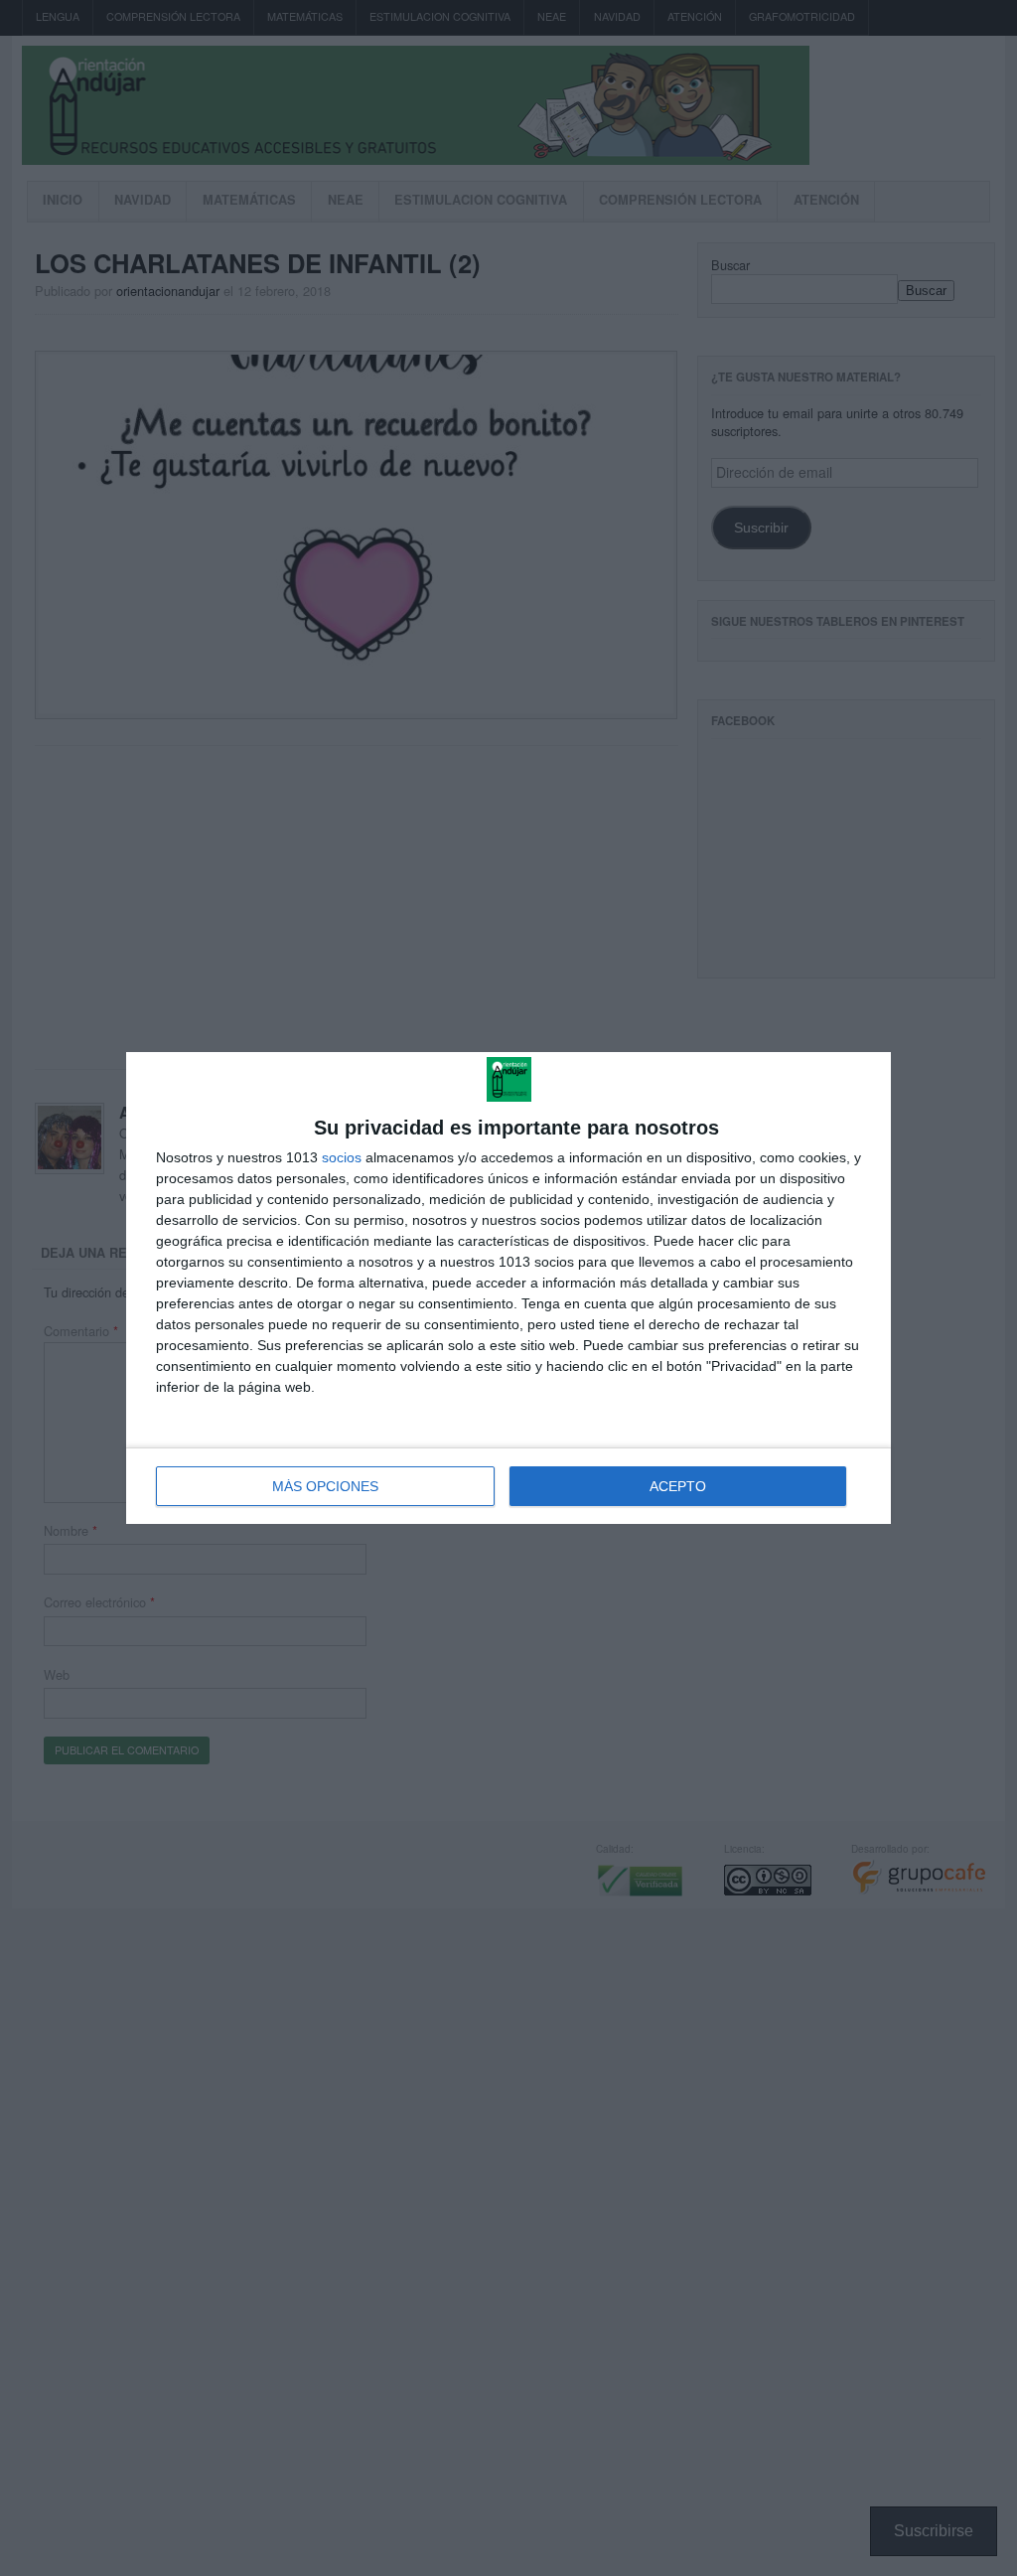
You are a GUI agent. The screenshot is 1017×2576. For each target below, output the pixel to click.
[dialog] (508, 1288)
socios (342, 1157)
